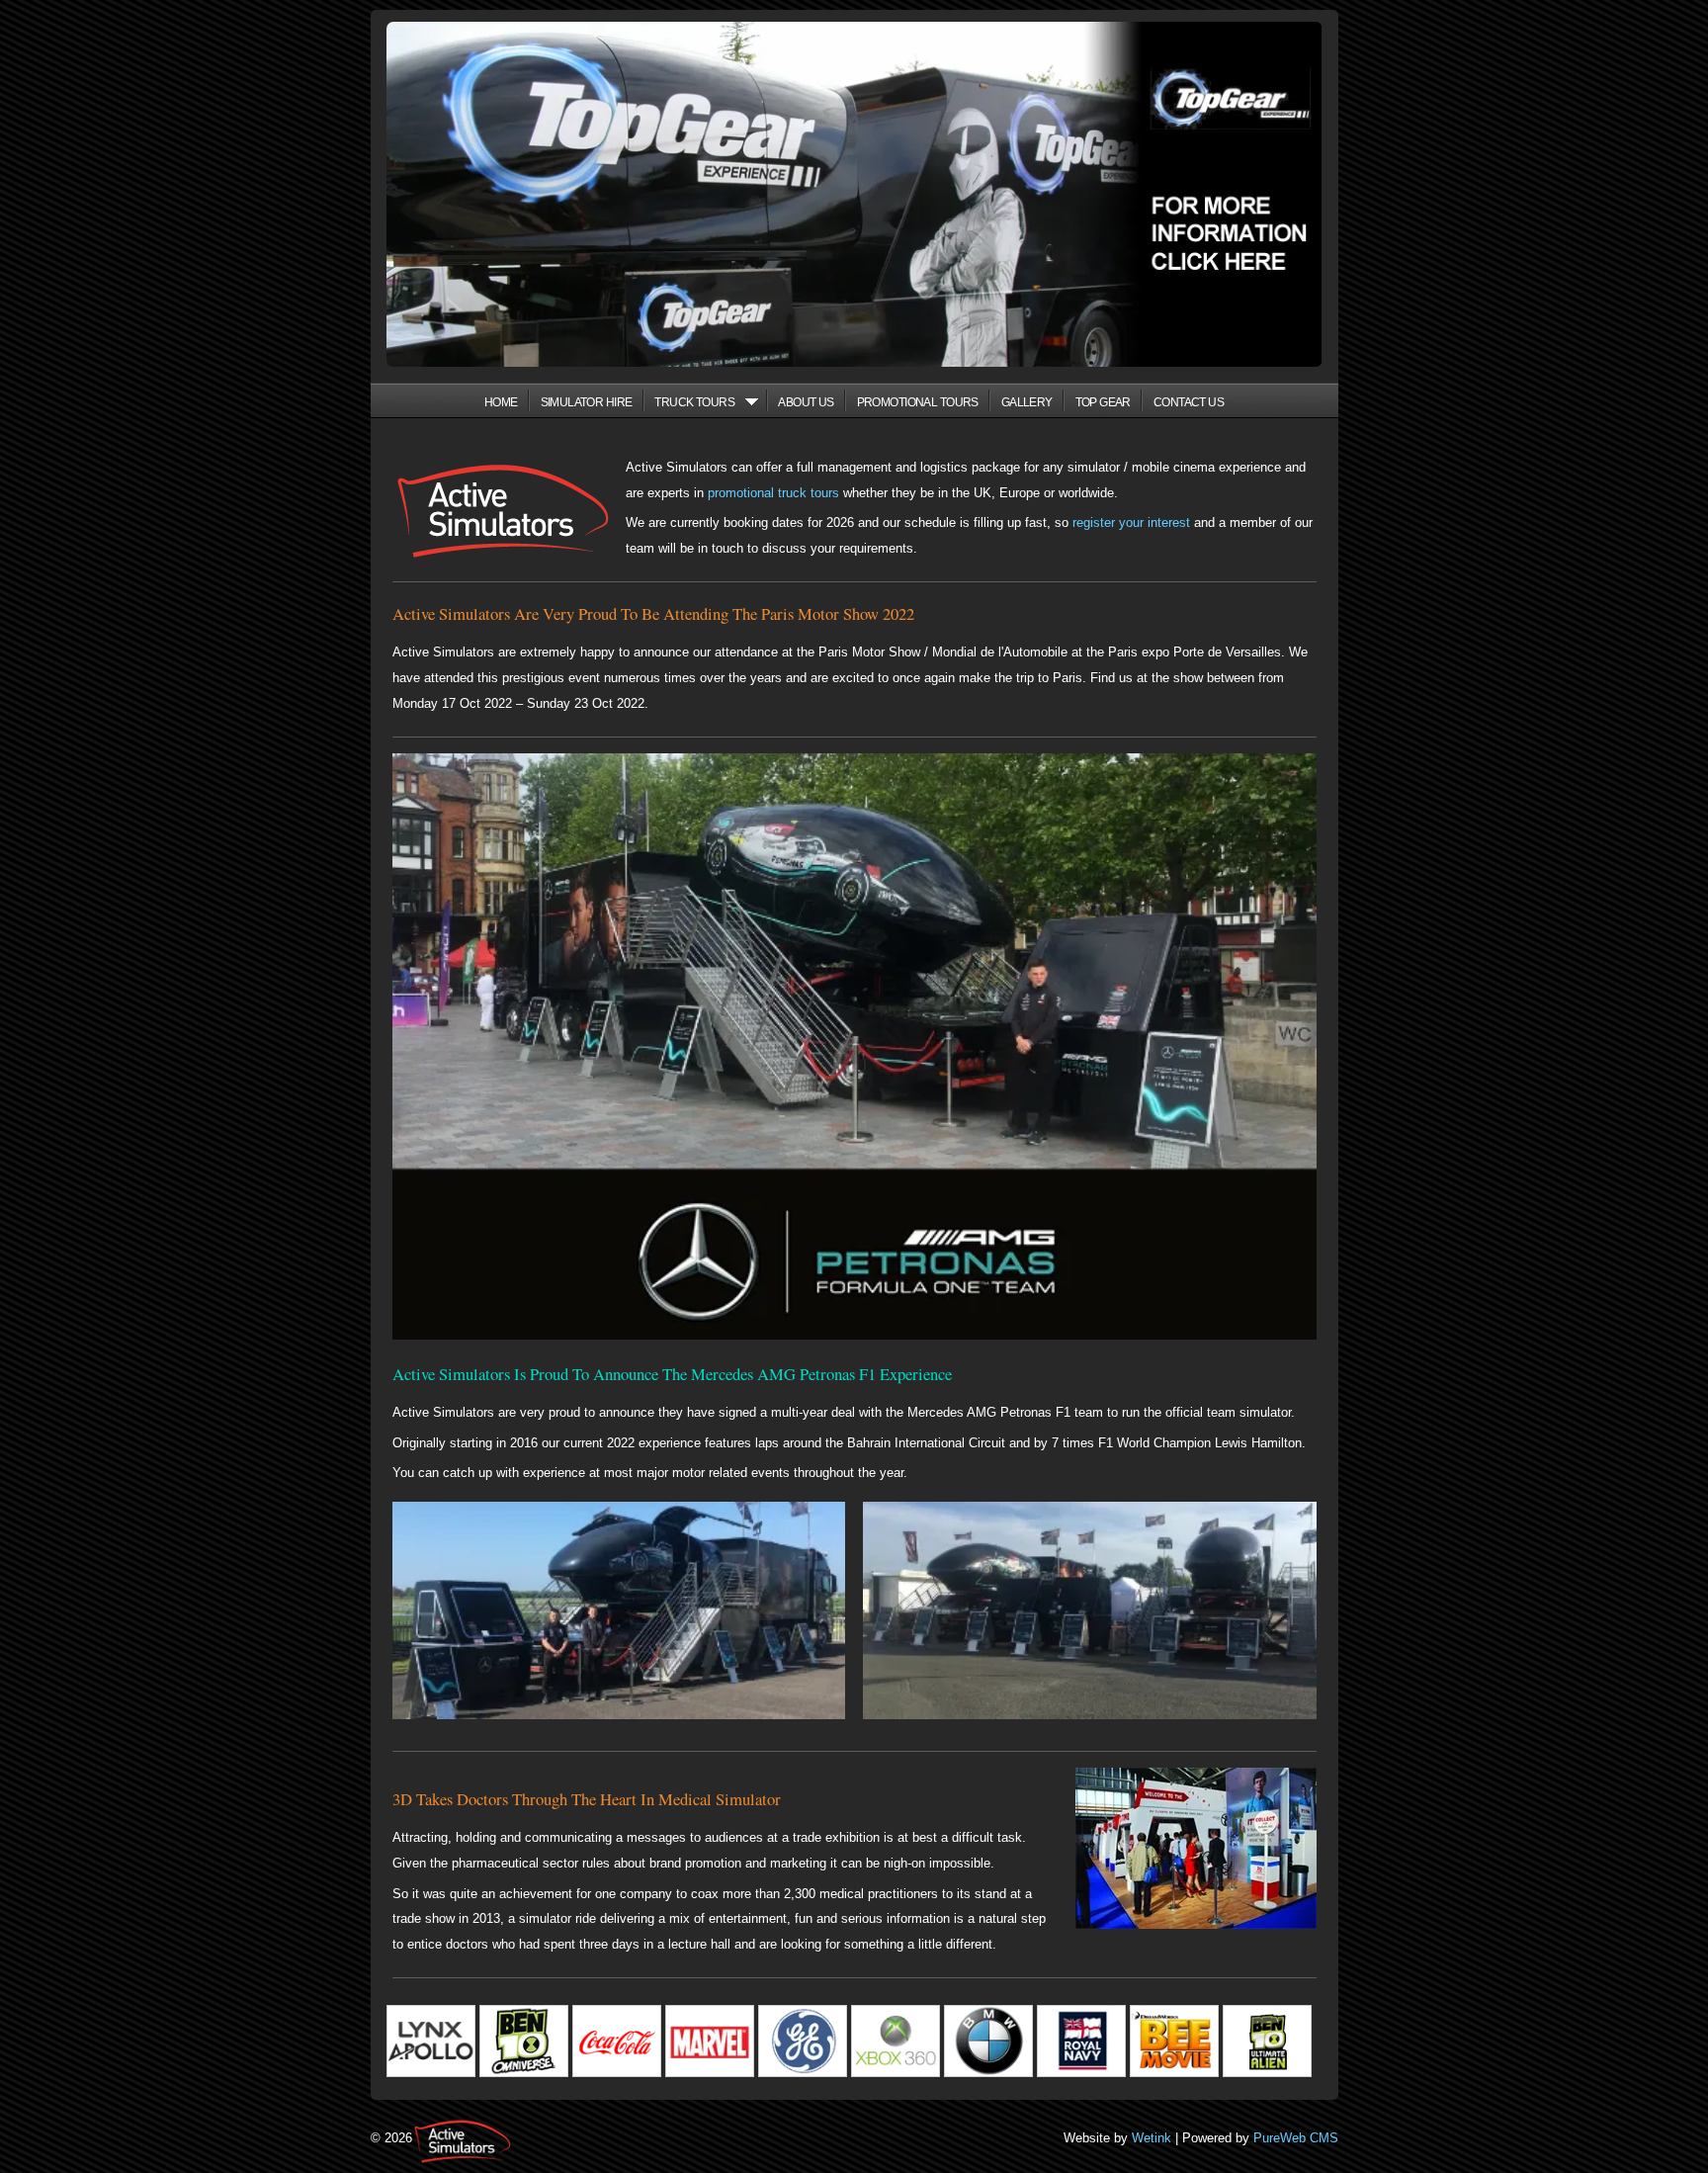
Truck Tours (694, 402)
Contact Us (1189, 402)
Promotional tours (918, 402)
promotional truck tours (773, 493)
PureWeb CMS (1296, 2138)
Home (501, 402)
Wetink (1152, 2138)
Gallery (1027, 402)
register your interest (1131, 522)
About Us (806, 402)
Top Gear (1103, 402)
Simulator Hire (587, 402)
